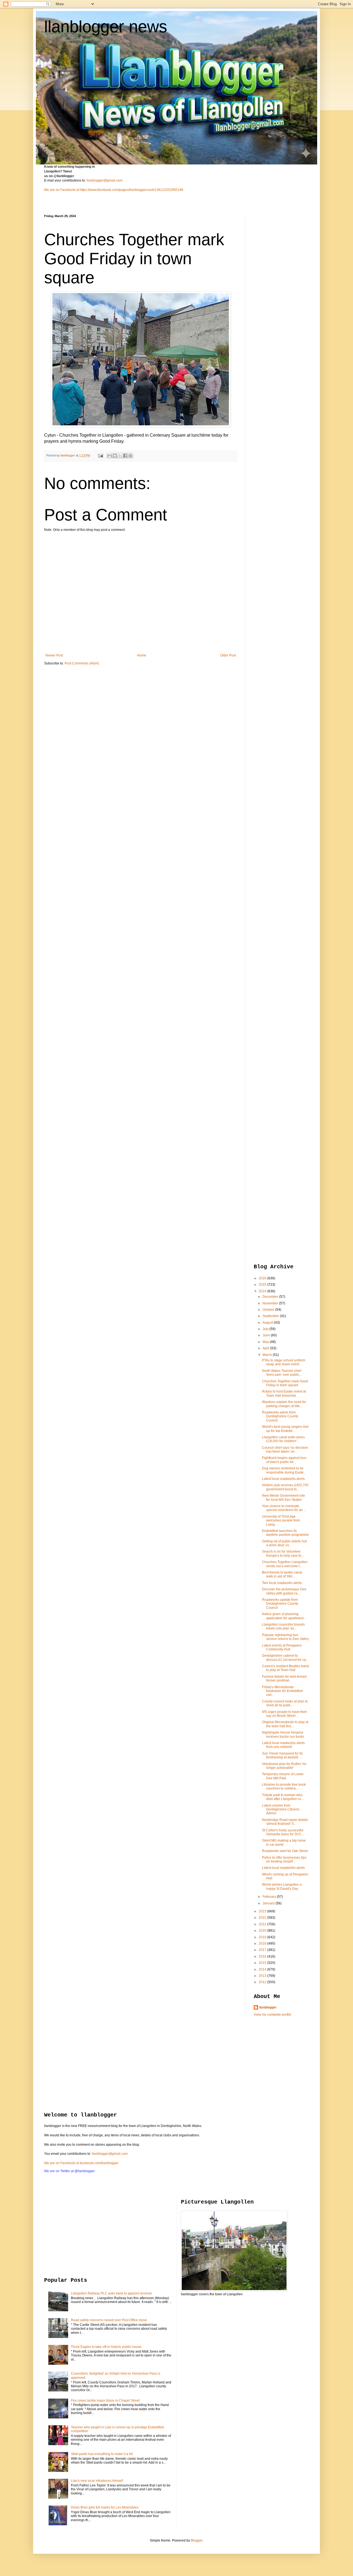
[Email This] (109, 456)
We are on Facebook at (61, 190)
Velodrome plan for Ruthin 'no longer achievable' (284, 1766)
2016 (263, 1956)
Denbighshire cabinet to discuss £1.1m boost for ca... (285, 1658)
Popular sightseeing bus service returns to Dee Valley (285, 1637)
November (271, 1303)
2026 (263, 1278)
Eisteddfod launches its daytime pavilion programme (285, 1533)
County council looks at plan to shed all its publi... (285, 1703)
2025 (263, 1285)
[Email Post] (100, 455)
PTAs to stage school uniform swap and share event (284, 1362)
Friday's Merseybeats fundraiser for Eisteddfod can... (282, 1691)
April (266, 1348)
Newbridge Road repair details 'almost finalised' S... (285, 1822)
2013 (263, 1976)
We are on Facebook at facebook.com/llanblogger (81, 2163)
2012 (263, 1982)
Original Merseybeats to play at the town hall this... (285, 1724)
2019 (263, 1937)
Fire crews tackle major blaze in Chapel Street (105, 2401)
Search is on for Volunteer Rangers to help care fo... (283, 1553)
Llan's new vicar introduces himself (97, 2481)
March (268, 1355)
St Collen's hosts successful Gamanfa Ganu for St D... (283, 1832)
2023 (263, 1911)
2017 (263, 1950)
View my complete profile (272, 2015)
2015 (263, 1963)
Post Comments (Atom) (82, 663)
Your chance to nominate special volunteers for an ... (284, 1508)
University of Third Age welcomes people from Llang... (281, 1521)
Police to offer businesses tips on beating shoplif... (284, 1859)
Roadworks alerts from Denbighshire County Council (280, 1416)
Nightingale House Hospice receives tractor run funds (283, 1734)
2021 (263, 1924)
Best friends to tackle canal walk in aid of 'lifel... (282, 1574)
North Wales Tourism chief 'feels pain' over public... (282, 1373)
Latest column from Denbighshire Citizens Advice (281, 1809)
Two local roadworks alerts (282, 1583)
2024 (263, 1291)
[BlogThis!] (115, 456)
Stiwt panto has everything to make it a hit (102, 2454)
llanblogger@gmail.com (105, 180)
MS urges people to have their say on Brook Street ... (284, 1714)
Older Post (228, 655)
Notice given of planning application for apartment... (284, 1616)
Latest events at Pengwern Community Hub (282, 1647)
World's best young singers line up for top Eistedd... (285, 1429)
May (266, 1342)
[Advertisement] (276, 297)
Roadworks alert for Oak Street (285, 1851)
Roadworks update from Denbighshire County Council (280, 1604)
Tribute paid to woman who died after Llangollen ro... (283, 1797)
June (267, 1335)
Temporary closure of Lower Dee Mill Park (283, 1776)
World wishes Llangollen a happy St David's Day (282, 1886)
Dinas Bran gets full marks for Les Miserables (105, 2507)
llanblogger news (106, 27)
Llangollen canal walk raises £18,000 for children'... (283, 1439)
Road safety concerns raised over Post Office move (109, 2320)
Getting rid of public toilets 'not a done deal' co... (284, 1543)
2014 (263, 1969)
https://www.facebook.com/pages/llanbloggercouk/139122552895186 (132, 190)
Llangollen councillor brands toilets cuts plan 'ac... (283, 1626)
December (271, 1297)
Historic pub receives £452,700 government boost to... (285, 1487)
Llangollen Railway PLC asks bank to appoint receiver (111, 2293)
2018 (263, 1944)
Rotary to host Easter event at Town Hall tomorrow (284, 1393)
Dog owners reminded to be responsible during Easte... (284, 1470)
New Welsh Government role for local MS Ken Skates (284, 1498)
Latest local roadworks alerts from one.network (283, 1745)
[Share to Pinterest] (130, 456)
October (269, 1310)
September (271, 1316)
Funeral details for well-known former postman (284, 1678)
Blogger (197, 2540)
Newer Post (54, 655)
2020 (263, 1931)
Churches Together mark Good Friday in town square (285, 1383)
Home (142, 655)
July (266, 1329)
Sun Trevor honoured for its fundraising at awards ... (282, 1755)
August (268, 1323)
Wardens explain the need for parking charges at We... (284, 1404)
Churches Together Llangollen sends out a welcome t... (285, 1564)
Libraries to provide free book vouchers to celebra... (284, 1786)
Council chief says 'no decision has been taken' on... (285, 1450)
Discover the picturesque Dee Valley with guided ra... (284, 1591)
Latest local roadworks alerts (283, 1479)
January (269, 1903)
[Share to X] (120, 456)
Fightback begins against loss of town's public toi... (284, 1460)
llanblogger (268, 2007)
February (270, 1897)
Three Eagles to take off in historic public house (106, 2347)
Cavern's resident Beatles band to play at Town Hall (285, 1668)
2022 (263, 1918)
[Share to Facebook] (125, 456)
